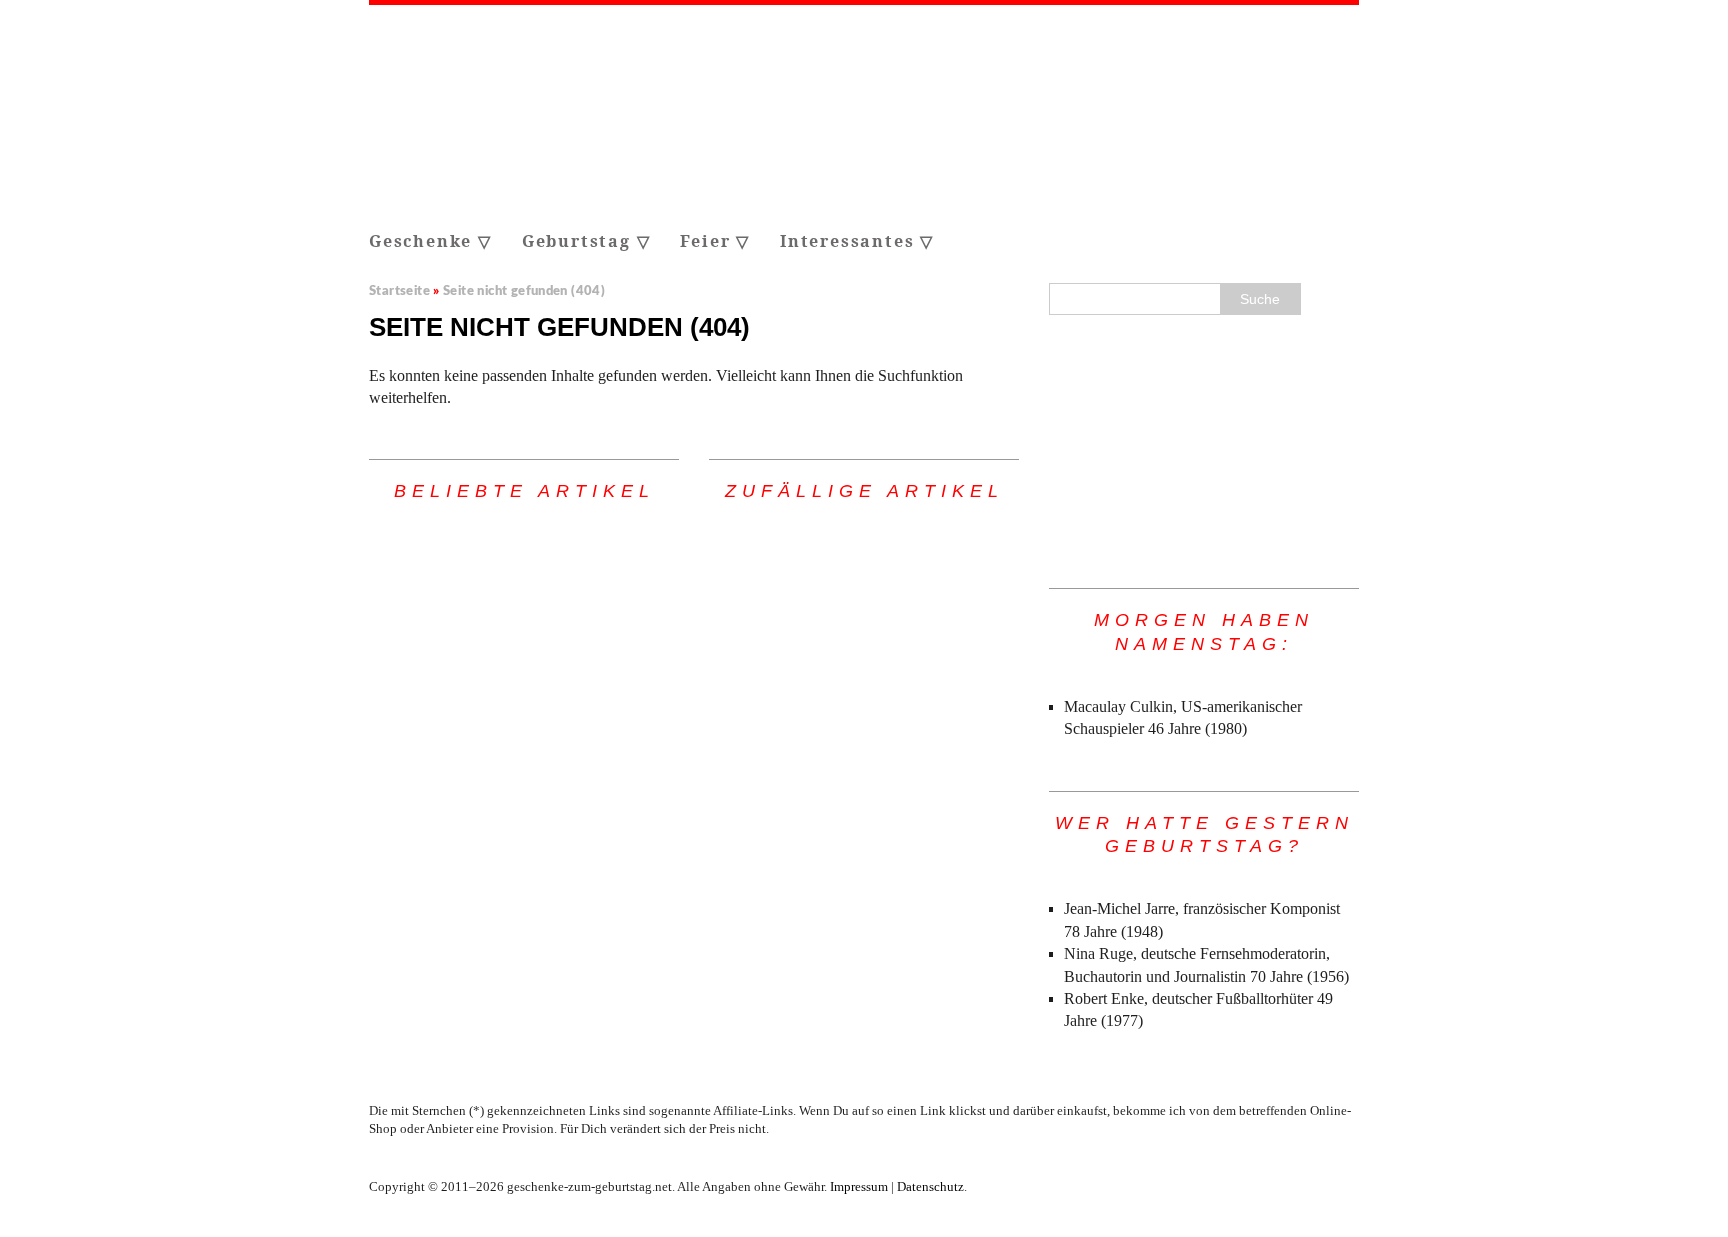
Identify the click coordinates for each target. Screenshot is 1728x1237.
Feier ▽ (715, 241)
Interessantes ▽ (857, 241)
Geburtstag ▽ (586, 241)
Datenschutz (930, 1187)
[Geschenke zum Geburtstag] (864, 113)
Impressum (859, 1187)
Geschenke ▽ (430, 241)
